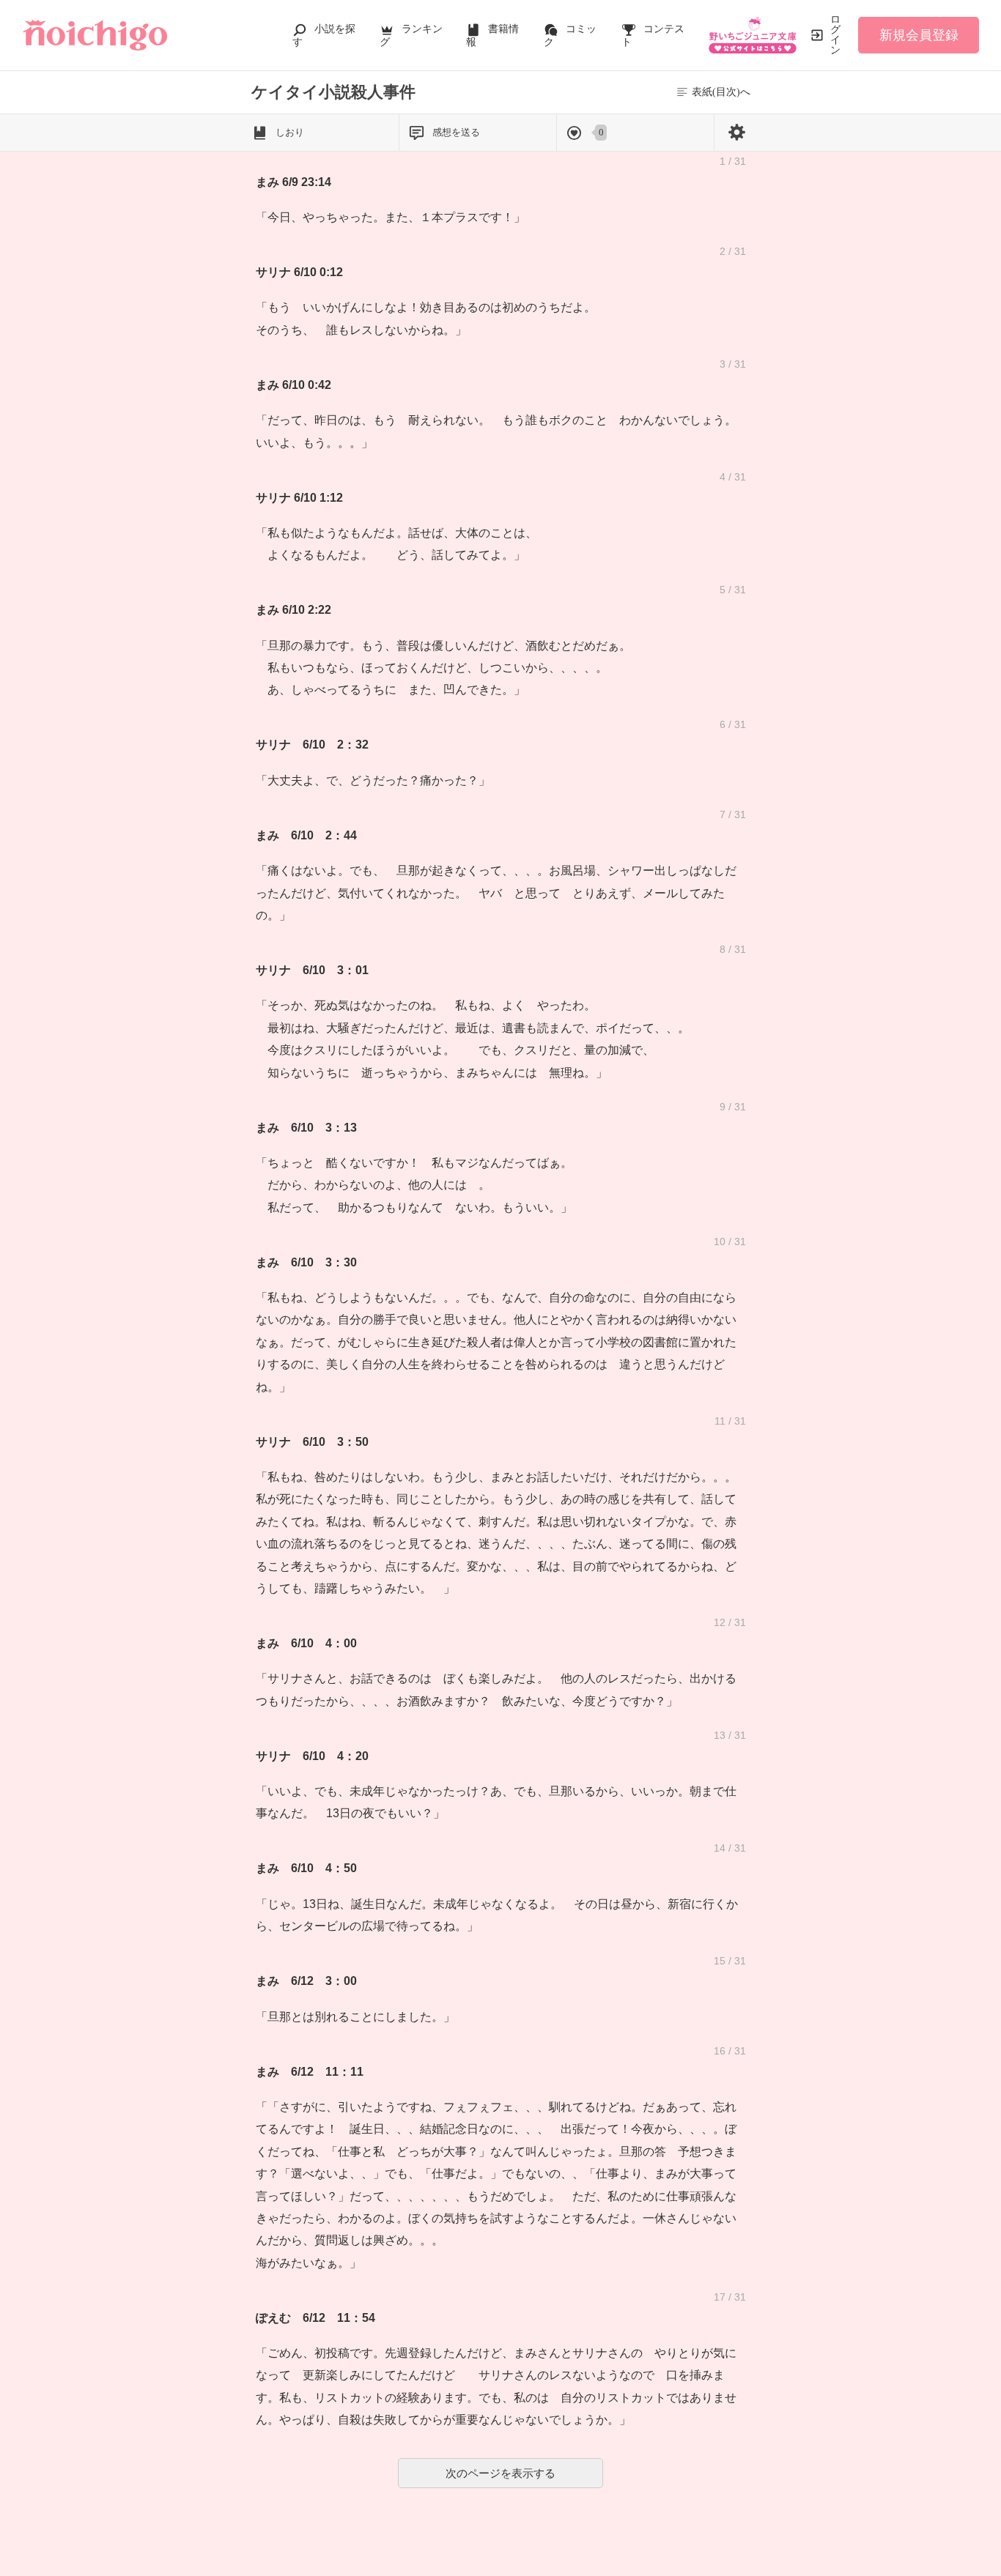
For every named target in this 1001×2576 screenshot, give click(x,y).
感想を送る (456, 132)
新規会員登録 (919, 35)
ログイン (835, 35)
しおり (290, 132)
